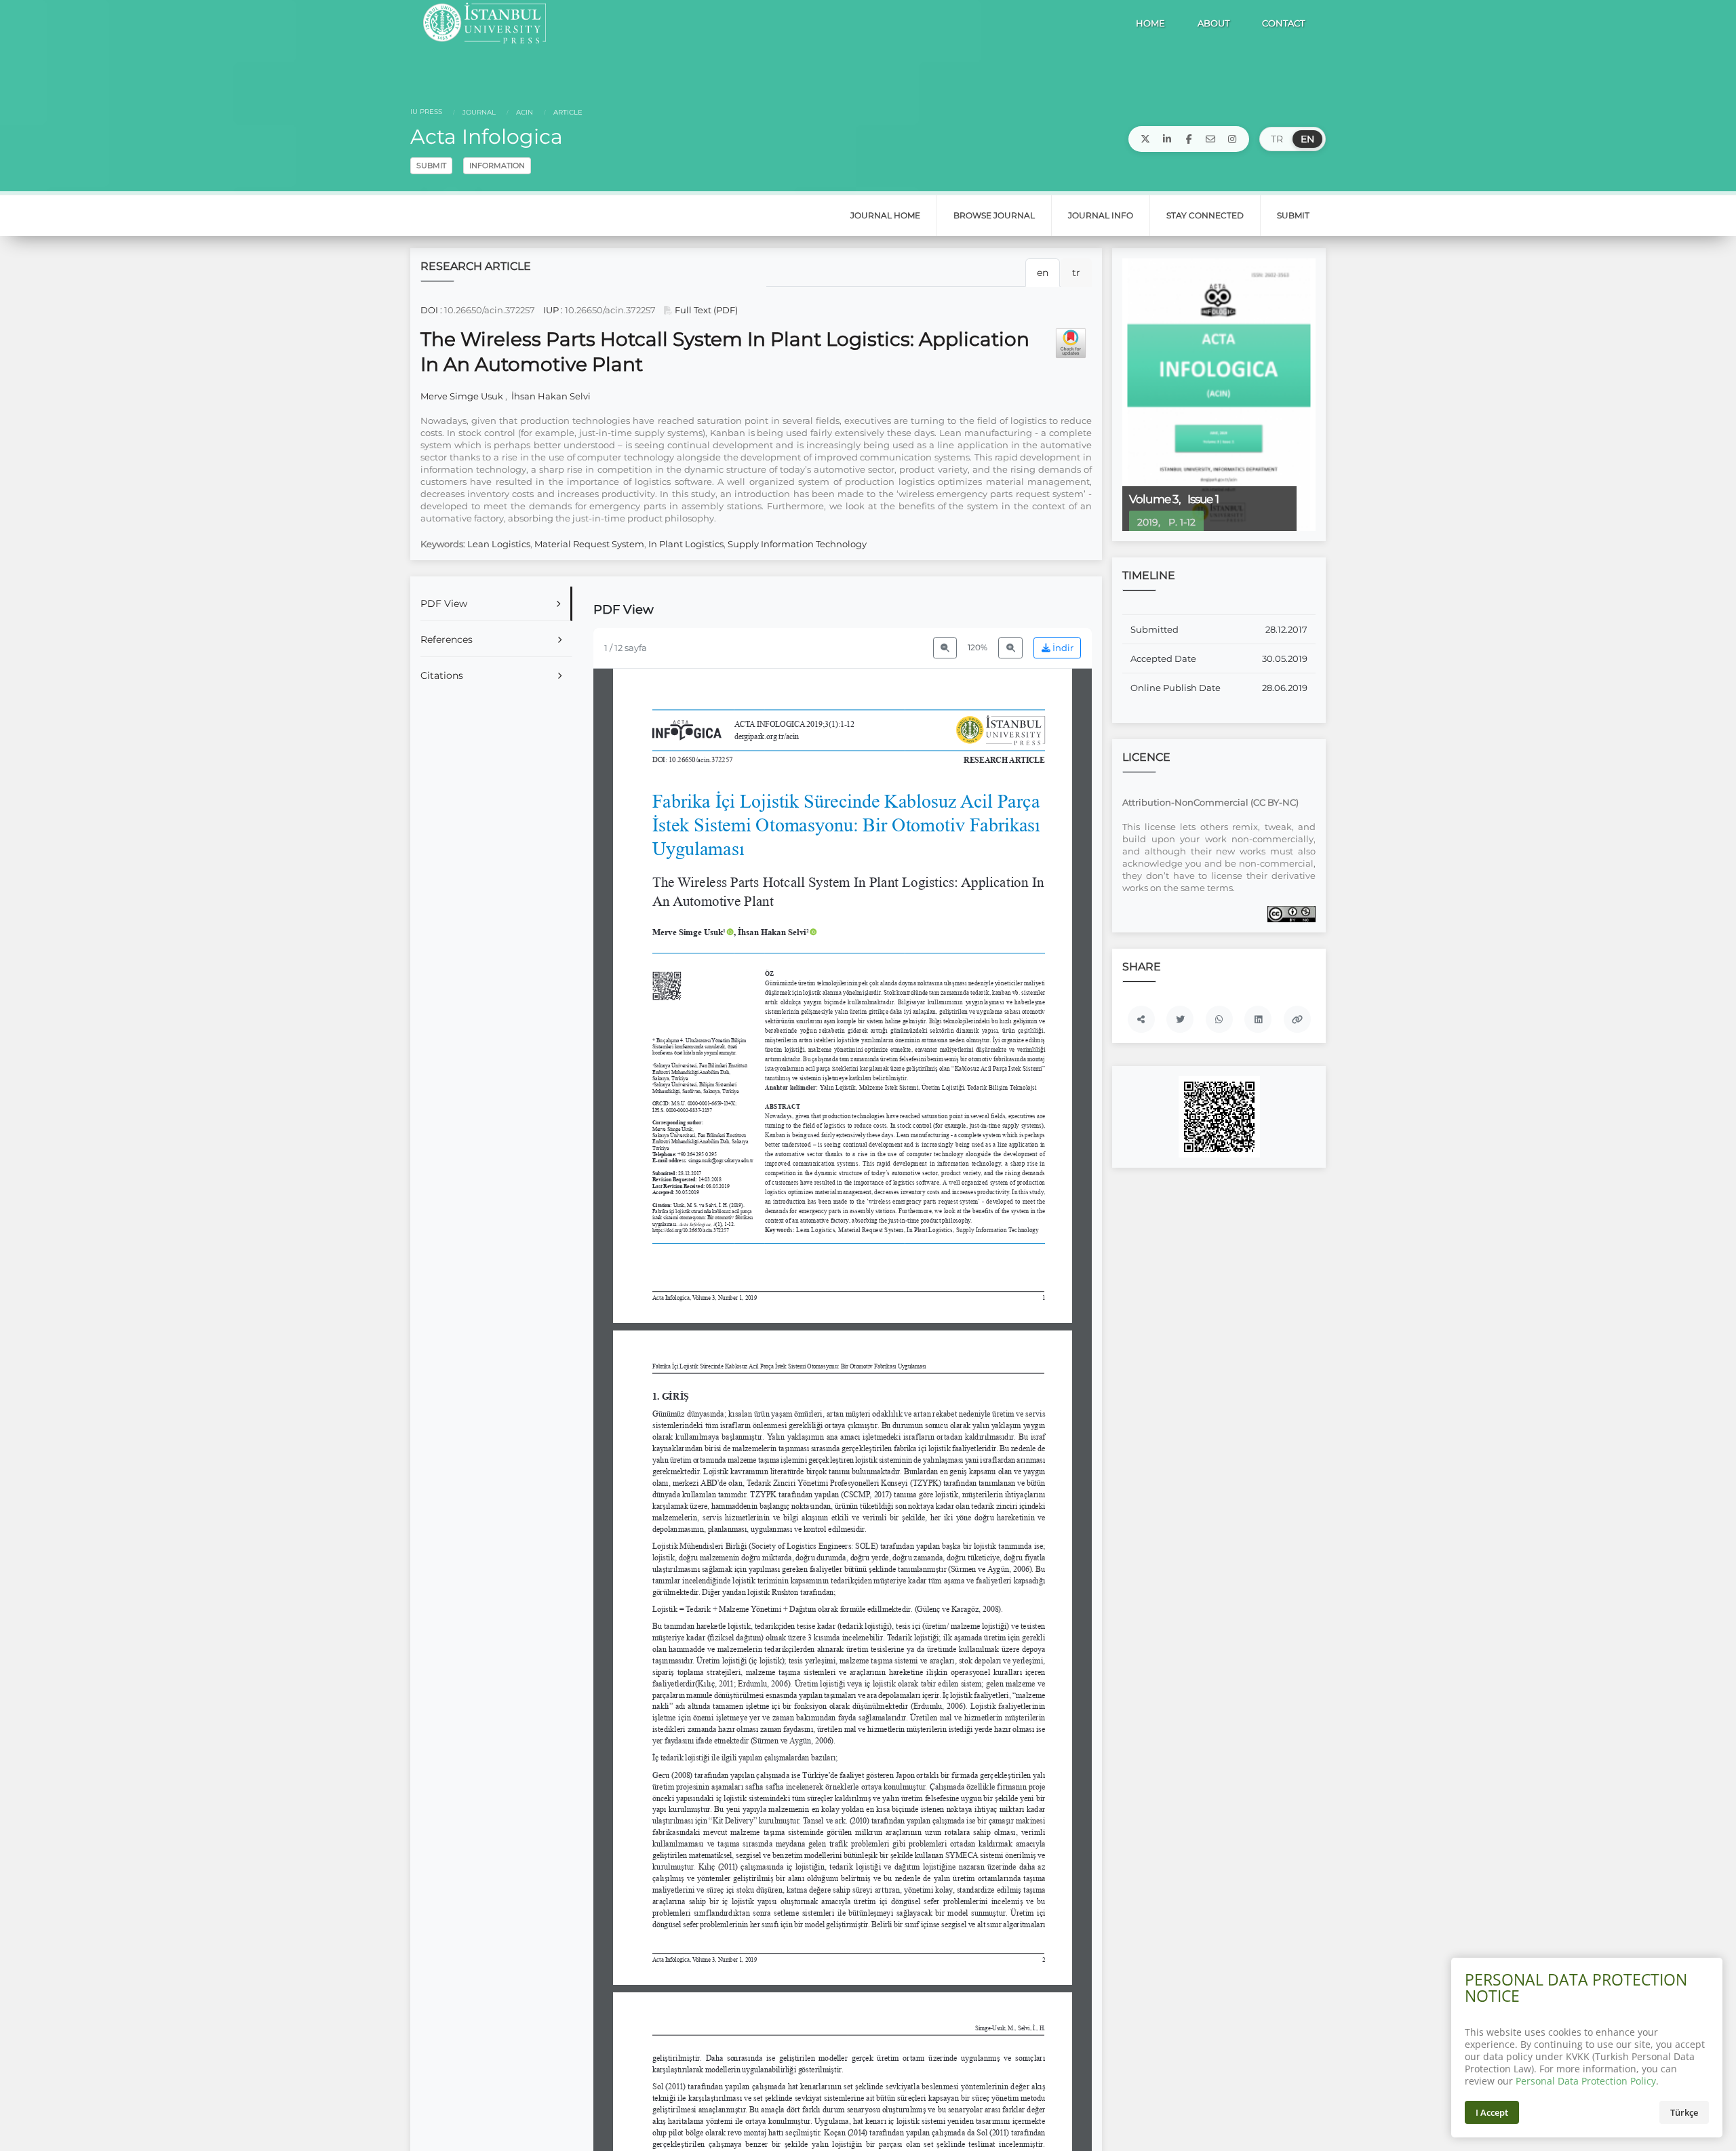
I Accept (1492, 2112)
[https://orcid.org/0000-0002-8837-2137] (777, 932)
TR (1277, 139)
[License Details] (1291, 913)
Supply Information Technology (797, 544)
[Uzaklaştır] (945, 648)
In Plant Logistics (686, 544)
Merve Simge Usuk (463, 396)
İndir (1062, 648)
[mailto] (1210, 139)
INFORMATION (497, 165)
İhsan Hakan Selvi (550, 396)
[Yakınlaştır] (1010, 648)
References (447, 639)
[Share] (1141, 1019)
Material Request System (589, 544)
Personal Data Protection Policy (1586, 2081)
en (1043, 273)
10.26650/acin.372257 (490, 310)
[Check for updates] (1071, 343)
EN (1307, 139)
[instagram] (1232, 139)
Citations (442, 675)
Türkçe (1684, 2112)
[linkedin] (1167, 139)
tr (1076, 273)
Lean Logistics (499, 544)
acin (524, 112)
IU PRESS (426, 112)
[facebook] (1189, 139)
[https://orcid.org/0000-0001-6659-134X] (693, 932)
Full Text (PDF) (705, 310)
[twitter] (1145, 139)
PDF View (444, 604)
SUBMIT (431, 165)
